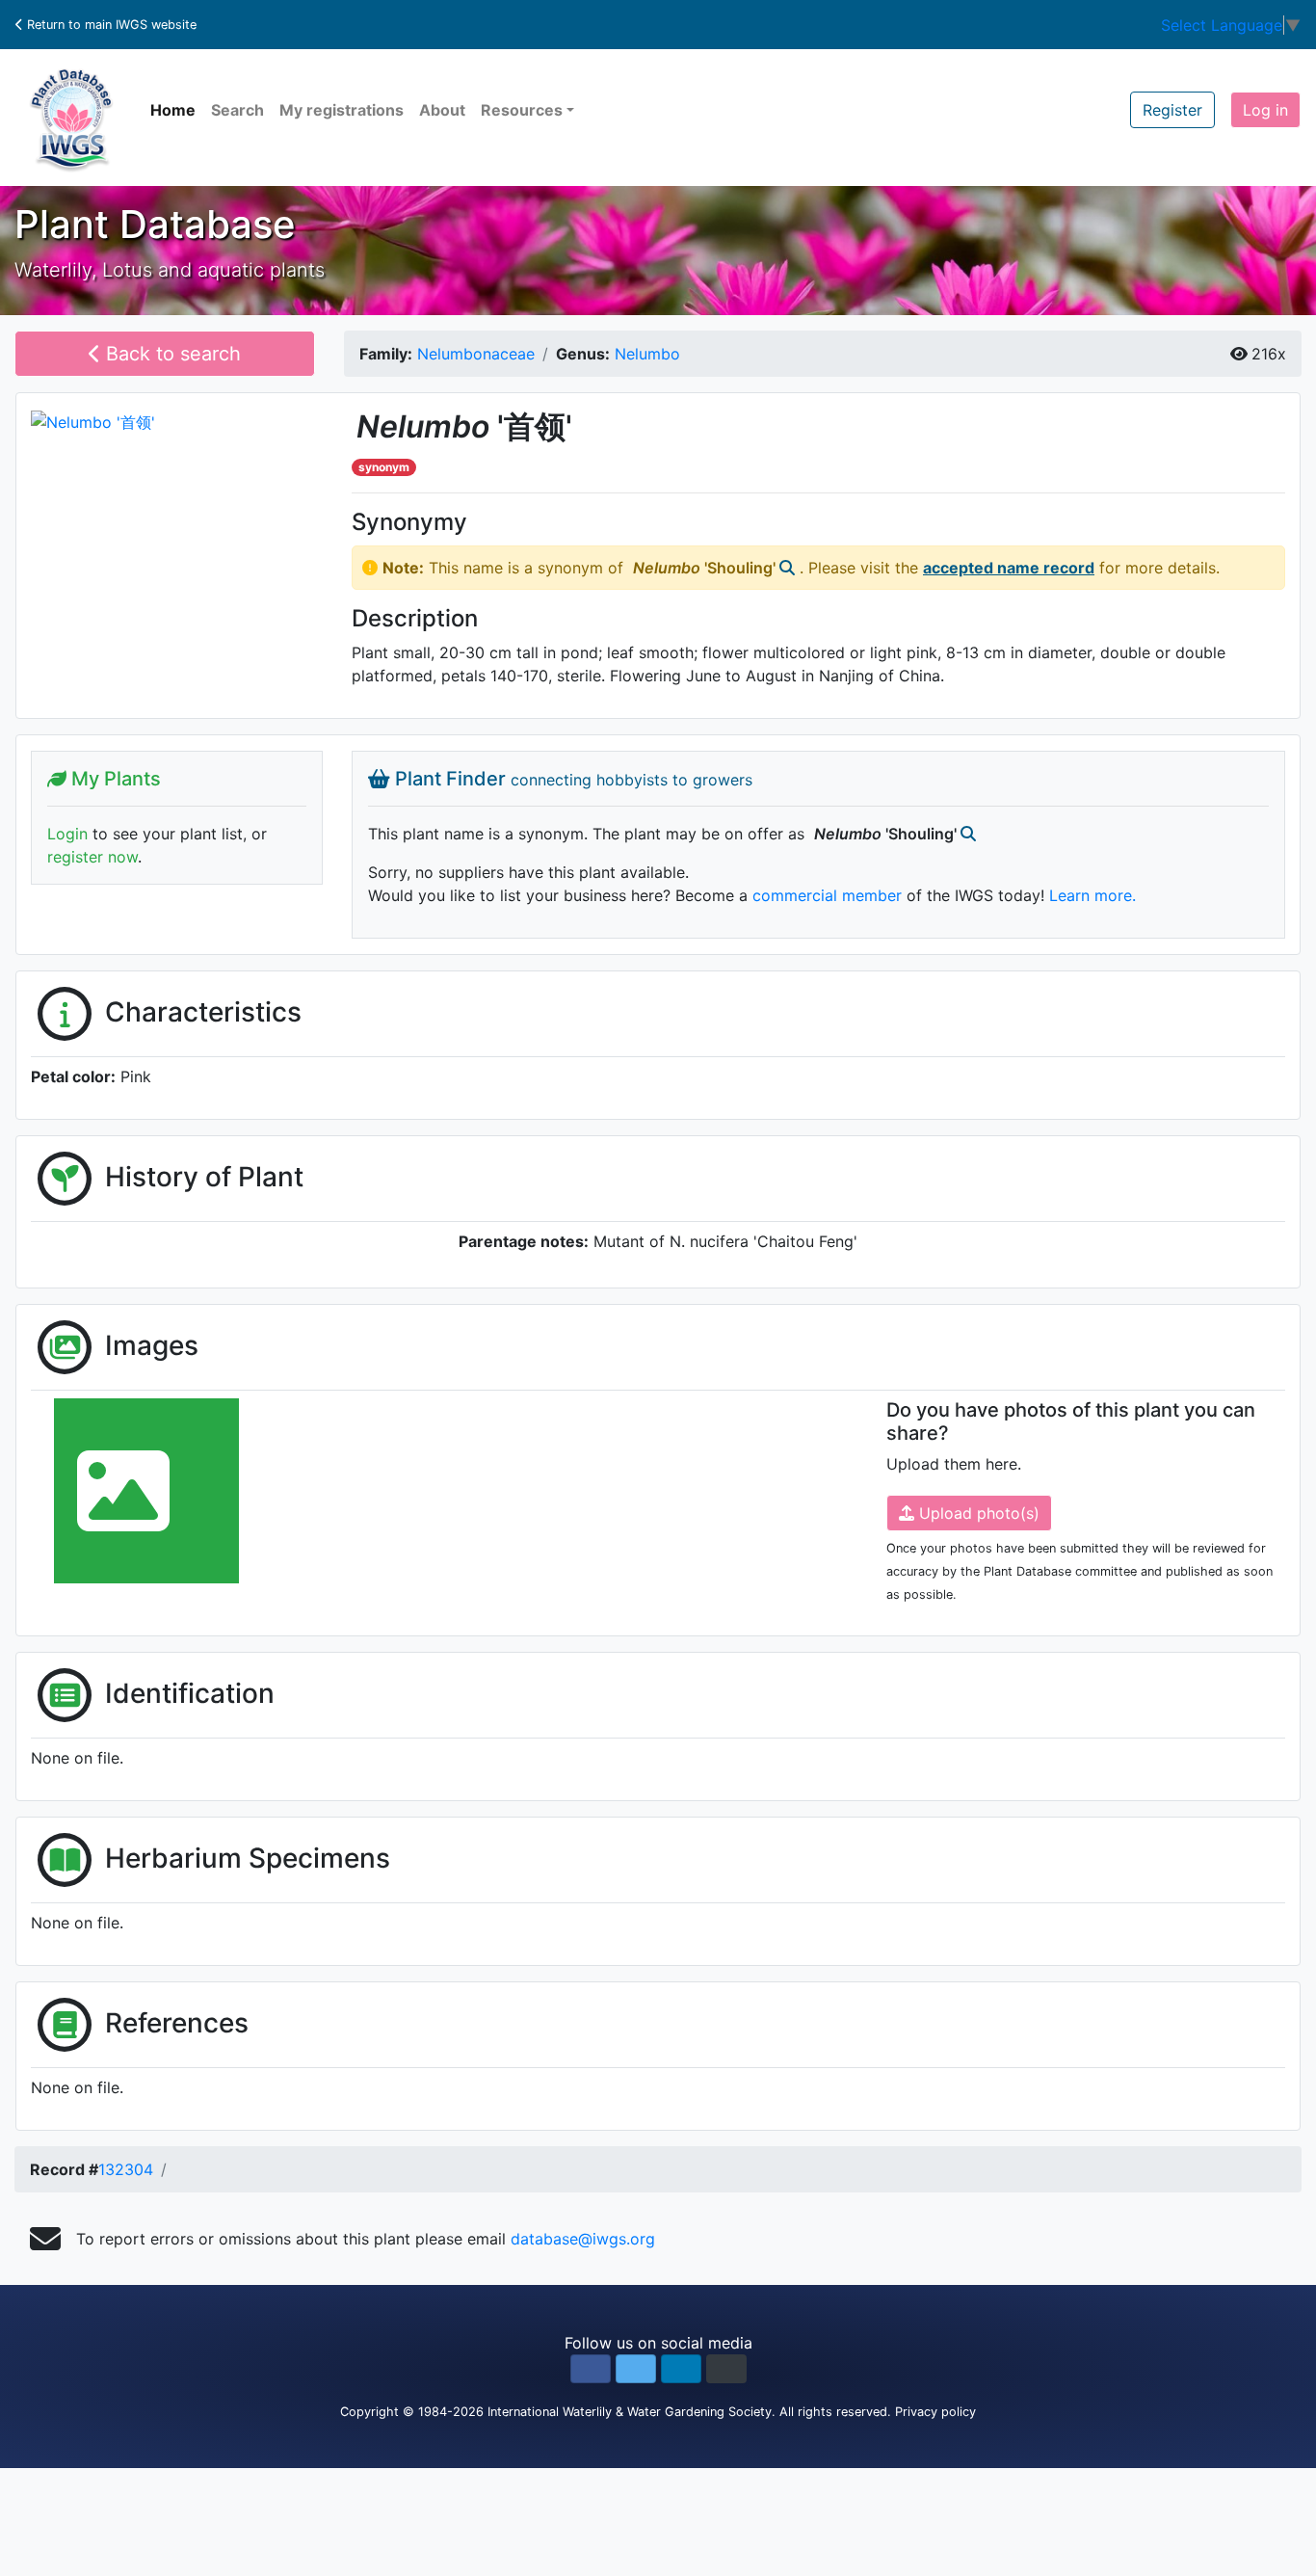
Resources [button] (522, 110)
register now (92, 857)
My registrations (342, 110)
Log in (1265, 110)
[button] (591, 2369)
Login (67, 834)
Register (1172, 110)
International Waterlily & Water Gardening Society (630, 2412)
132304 (126, 2169)
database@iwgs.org (583, 2239)
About (442, 110)
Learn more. (1092, 895)
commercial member (827, 895)
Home (173, 110)
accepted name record (1009, 568)
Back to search (171, 354)
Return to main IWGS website (110, 25)
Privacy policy (935, 2412)
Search (237, 110)
